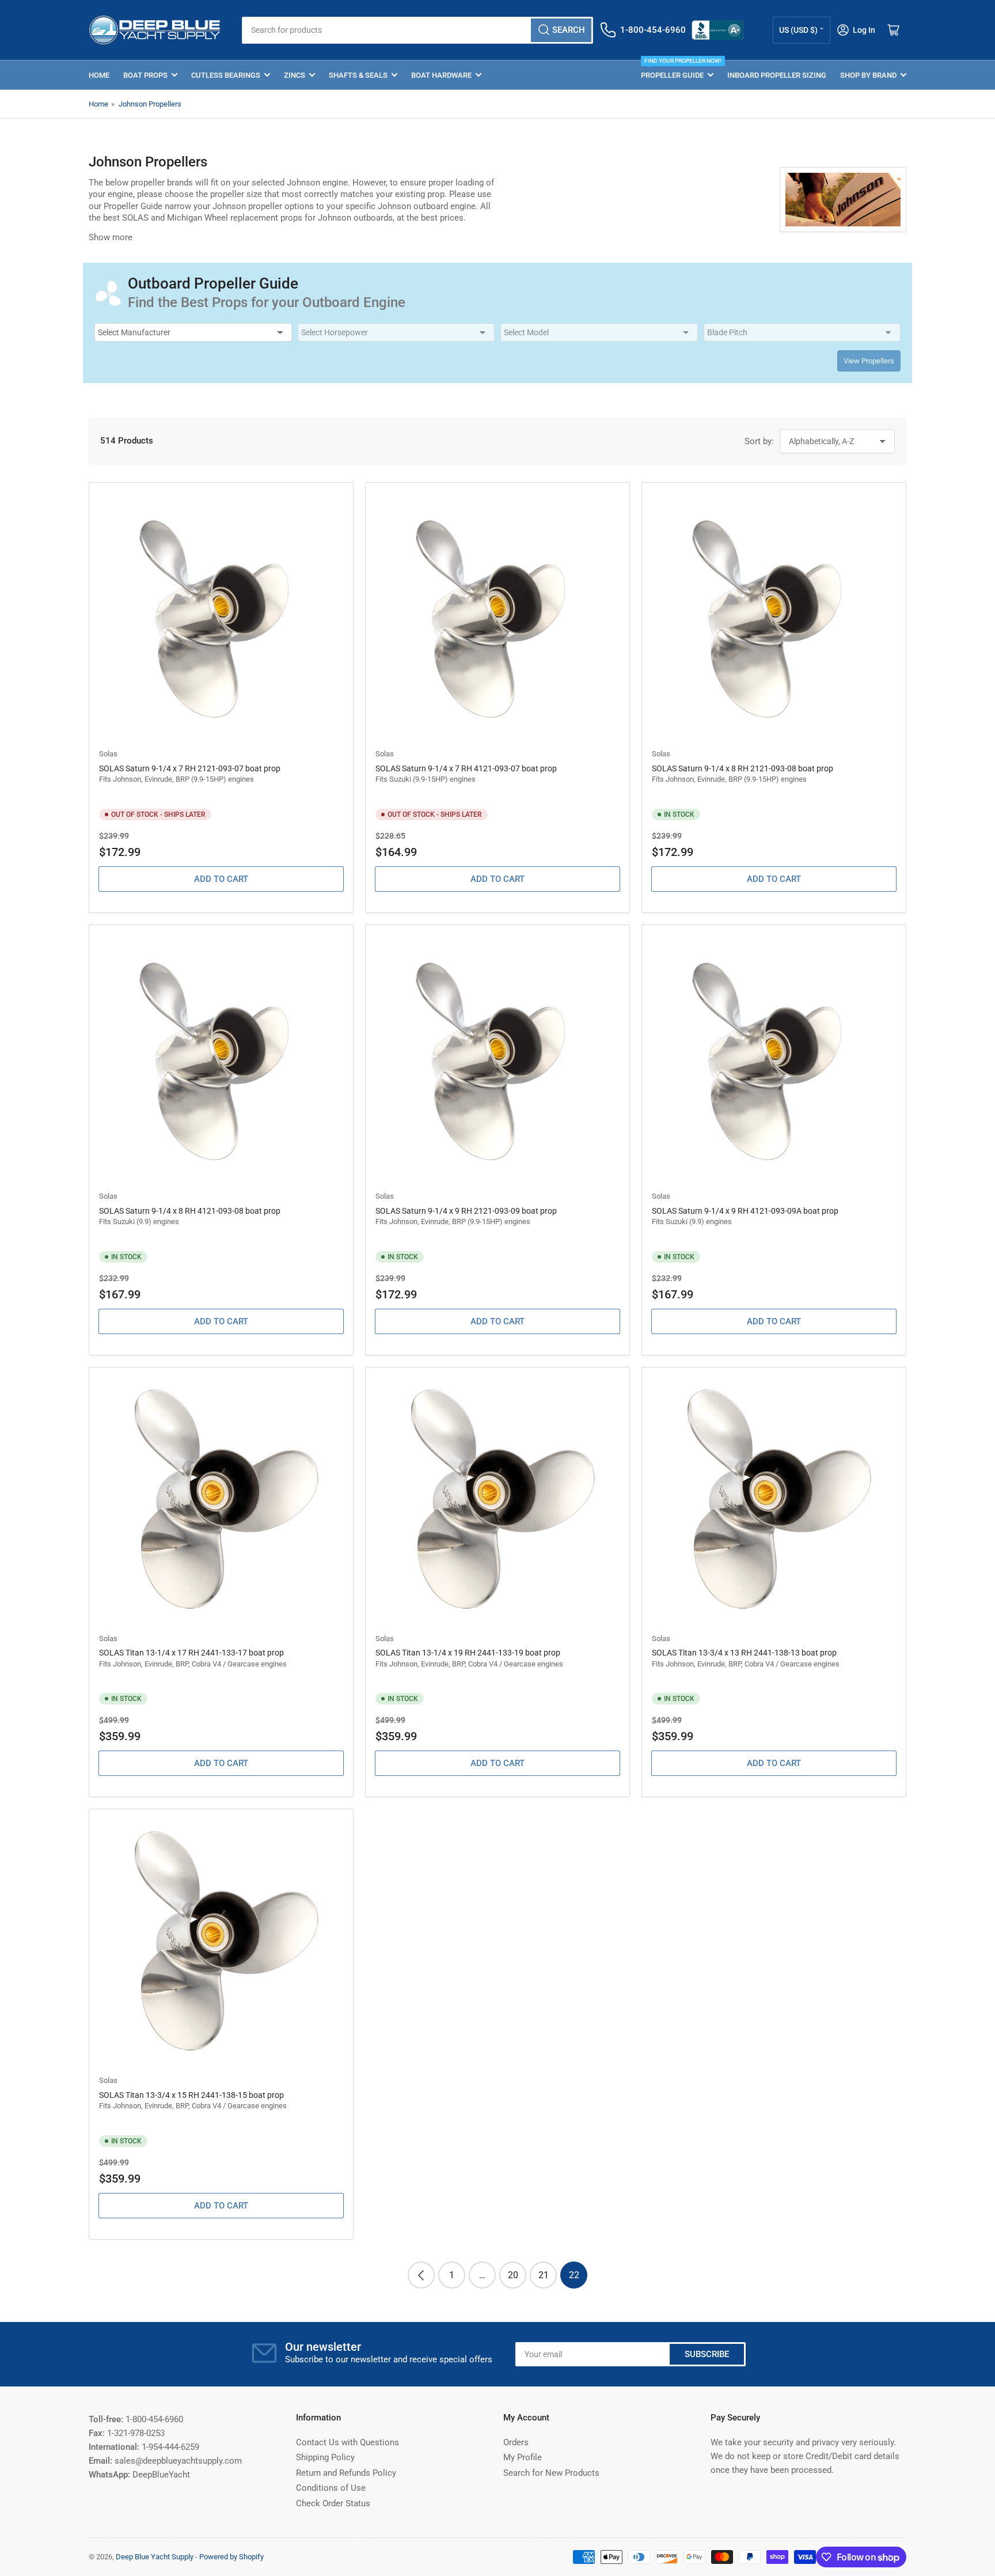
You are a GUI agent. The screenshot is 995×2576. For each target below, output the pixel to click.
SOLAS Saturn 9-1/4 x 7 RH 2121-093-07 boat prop (190, 768)
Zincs (295, 75)
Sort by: (759, 441)
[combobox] (417, 30)
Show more (111, 237)
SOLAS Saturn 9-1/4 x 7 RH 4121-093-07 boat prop (466, 768)
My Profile (523, 2457)
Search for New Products (551, 2473)
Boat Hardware (441, 75)
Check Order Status (333, 2503)
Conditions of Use (331, 2488)
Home (99, 75)
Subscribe (707, 2354)
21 (544, 2275)
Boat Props (145, 75)
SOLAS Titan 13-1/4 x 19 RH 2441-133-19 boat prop (468, 1653)
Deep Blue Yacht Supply (155, 2557)
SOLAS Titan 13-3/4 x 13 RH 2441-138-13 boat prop (744, 1653)
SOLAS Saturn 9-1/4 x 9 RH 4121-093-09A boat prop (745, 1211)
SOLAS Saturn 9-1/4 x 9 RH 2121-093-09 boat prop (466, 1211)
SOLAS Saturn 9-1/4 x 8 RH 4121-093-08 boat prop (190, 1211)
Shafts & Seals (358, 75)
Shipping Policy (325, 2457)
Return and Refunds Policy (346, 2473)
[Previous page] (421, 2275)
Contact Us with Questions (348, 2442)
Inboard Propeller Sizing (777, 75)
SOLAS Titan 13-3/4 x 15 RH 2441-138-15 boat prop (191, 2095)
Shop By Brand (868, 75)
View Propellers (869, 361)
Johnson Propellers (150, 104)
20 (513, 2275)
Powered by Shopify (231, 2557)
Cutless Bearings (226, 75)
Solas (108, 754)
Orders (516, 2442)
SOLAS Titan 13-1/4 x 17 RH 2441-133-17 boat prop (191, 1653)
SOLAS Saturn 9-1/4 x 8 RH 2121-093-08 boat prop (743, 768)
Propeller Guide (677, 70)
